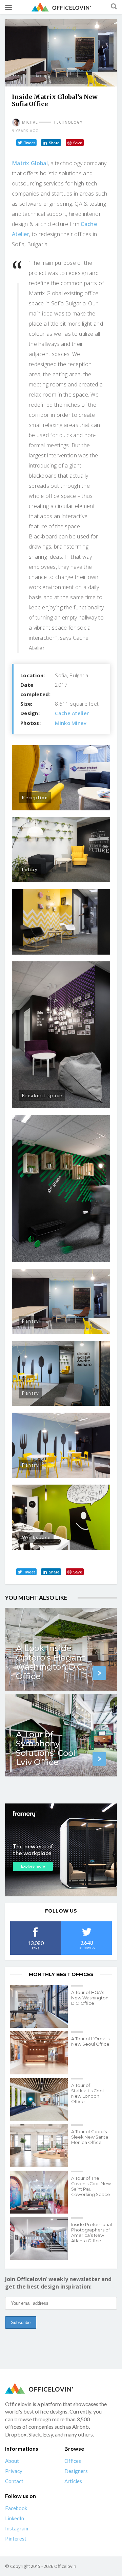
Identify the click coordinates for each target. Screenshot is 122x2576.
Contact (14, 2481)
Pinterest (16, 2539)
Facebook (16, 2508)
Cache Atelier (72, 713)
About (12, 2461)
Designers (76, 2471)
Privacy (14, 2471)
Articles (73, 2481)
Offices (73, 2461)
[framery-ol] (61, 1850)
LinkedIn (15, 2518)
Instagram (17, 2528)
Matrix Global (30, 163)
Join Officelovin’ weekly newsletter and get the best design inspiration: (58, 2283)
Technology (68, 122)
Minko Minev (71, 723)
